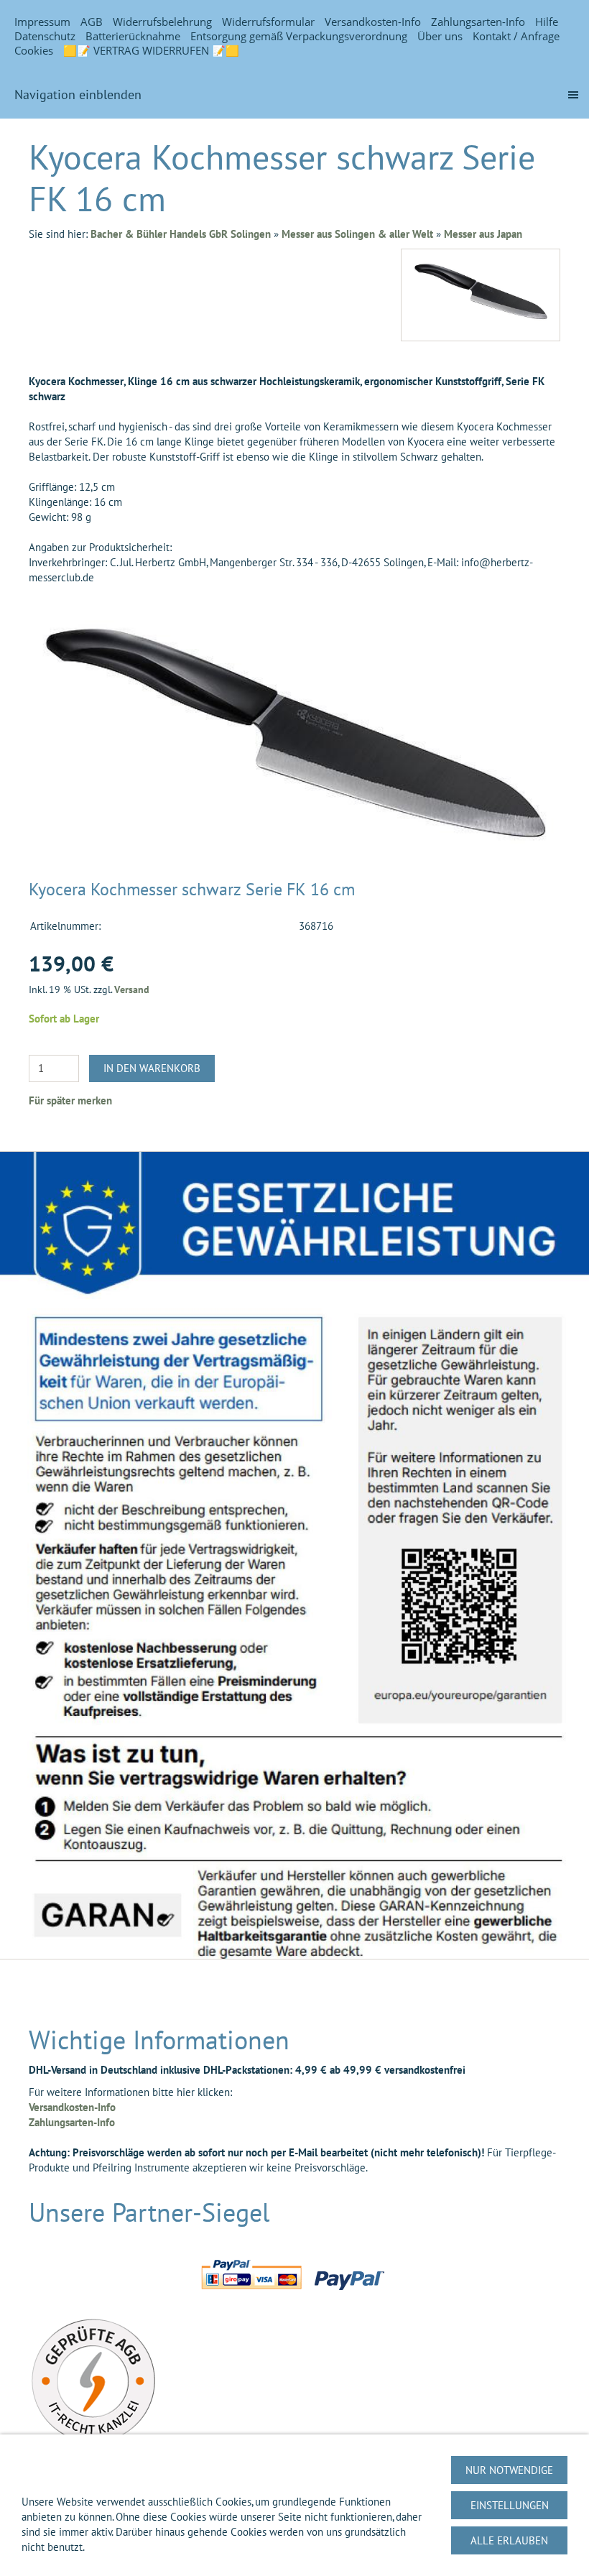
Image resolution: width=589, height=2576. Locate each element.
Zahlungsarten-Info (478, 22)
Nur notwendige (509, 2470)
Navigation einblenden (78, 94)
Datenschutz (45, 36)
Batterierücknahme (133, 36)
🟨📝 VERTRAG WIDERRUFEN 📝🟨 (151, 50)
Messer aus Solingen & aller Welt (357, 234)
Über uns (440, 36)
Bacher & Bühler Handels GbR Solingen (181, 234)
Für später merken (70, 1100)
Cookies (34, 50)
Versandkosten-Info (373, 22)
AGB (92, 22)
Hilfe (547, 22)
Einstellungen (510, 2505)
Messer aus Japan (483, 234)
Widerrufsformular (268, 22)
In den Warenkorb (152, 1068)
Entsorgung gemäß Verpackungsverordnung (299, 36)
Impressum (42, 22)
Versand (132, 989)
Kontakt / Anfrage (516, 36)
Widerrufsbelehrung (162, 22)
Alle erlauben (509, 2540)
